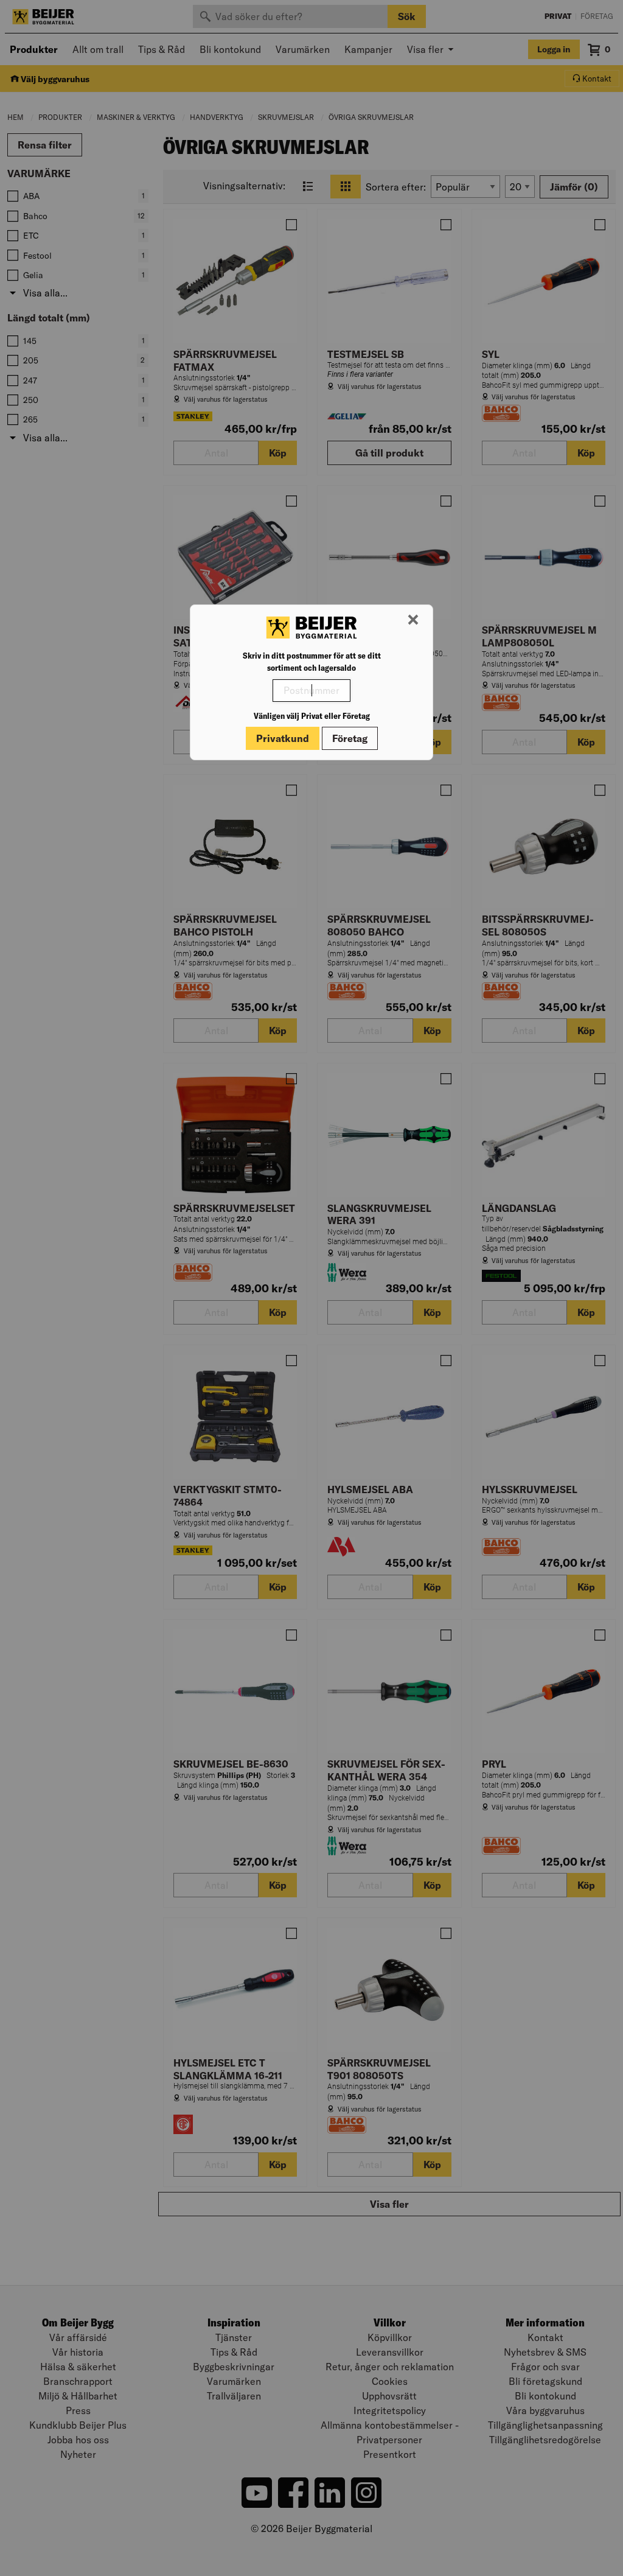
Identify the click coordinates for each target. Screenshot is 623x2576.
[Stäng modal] (413, 620)
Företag (350, 738)
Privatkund (283, 738)
